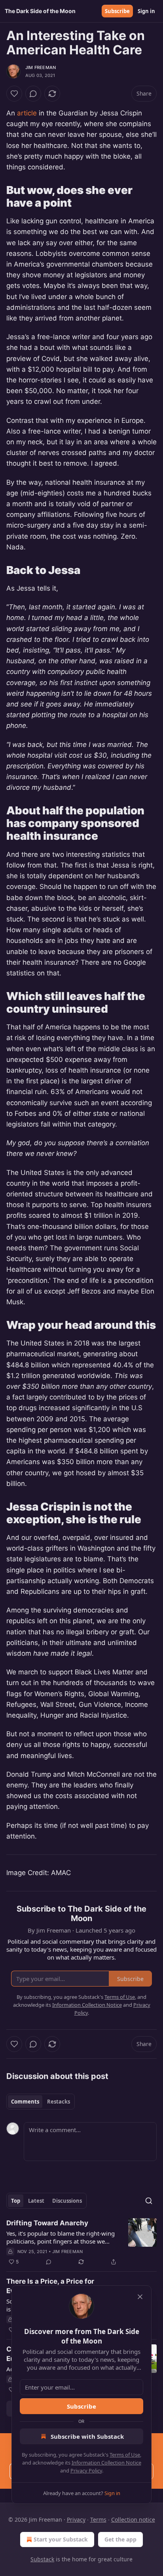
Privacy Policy (86, 2470)
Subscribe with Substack (87, 2436)
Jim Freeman (41, 67)
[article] (81, 2242)
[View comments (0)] (33, 94)
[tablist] (41, 2102)
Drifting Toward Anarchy (47, 2223)
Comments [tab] (25, 2102)
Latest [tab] (36, 2201)
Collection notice (133, 2519)
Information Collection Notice (106, 2463)
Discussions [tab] (67, 2201)
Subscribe (117, 11)
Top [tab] (16, 2201)
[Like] (14, 94)
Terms (98, 2519)
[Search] (149, 2201)
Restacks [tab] (59, 2102)
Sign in (146, 11)
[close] (140, 2297)
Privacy (76, 2519)
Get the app (120, 2539)
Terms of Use (125, 2455)
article (27, 113)
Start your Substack (61, 2539)
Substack (42, 2559)
